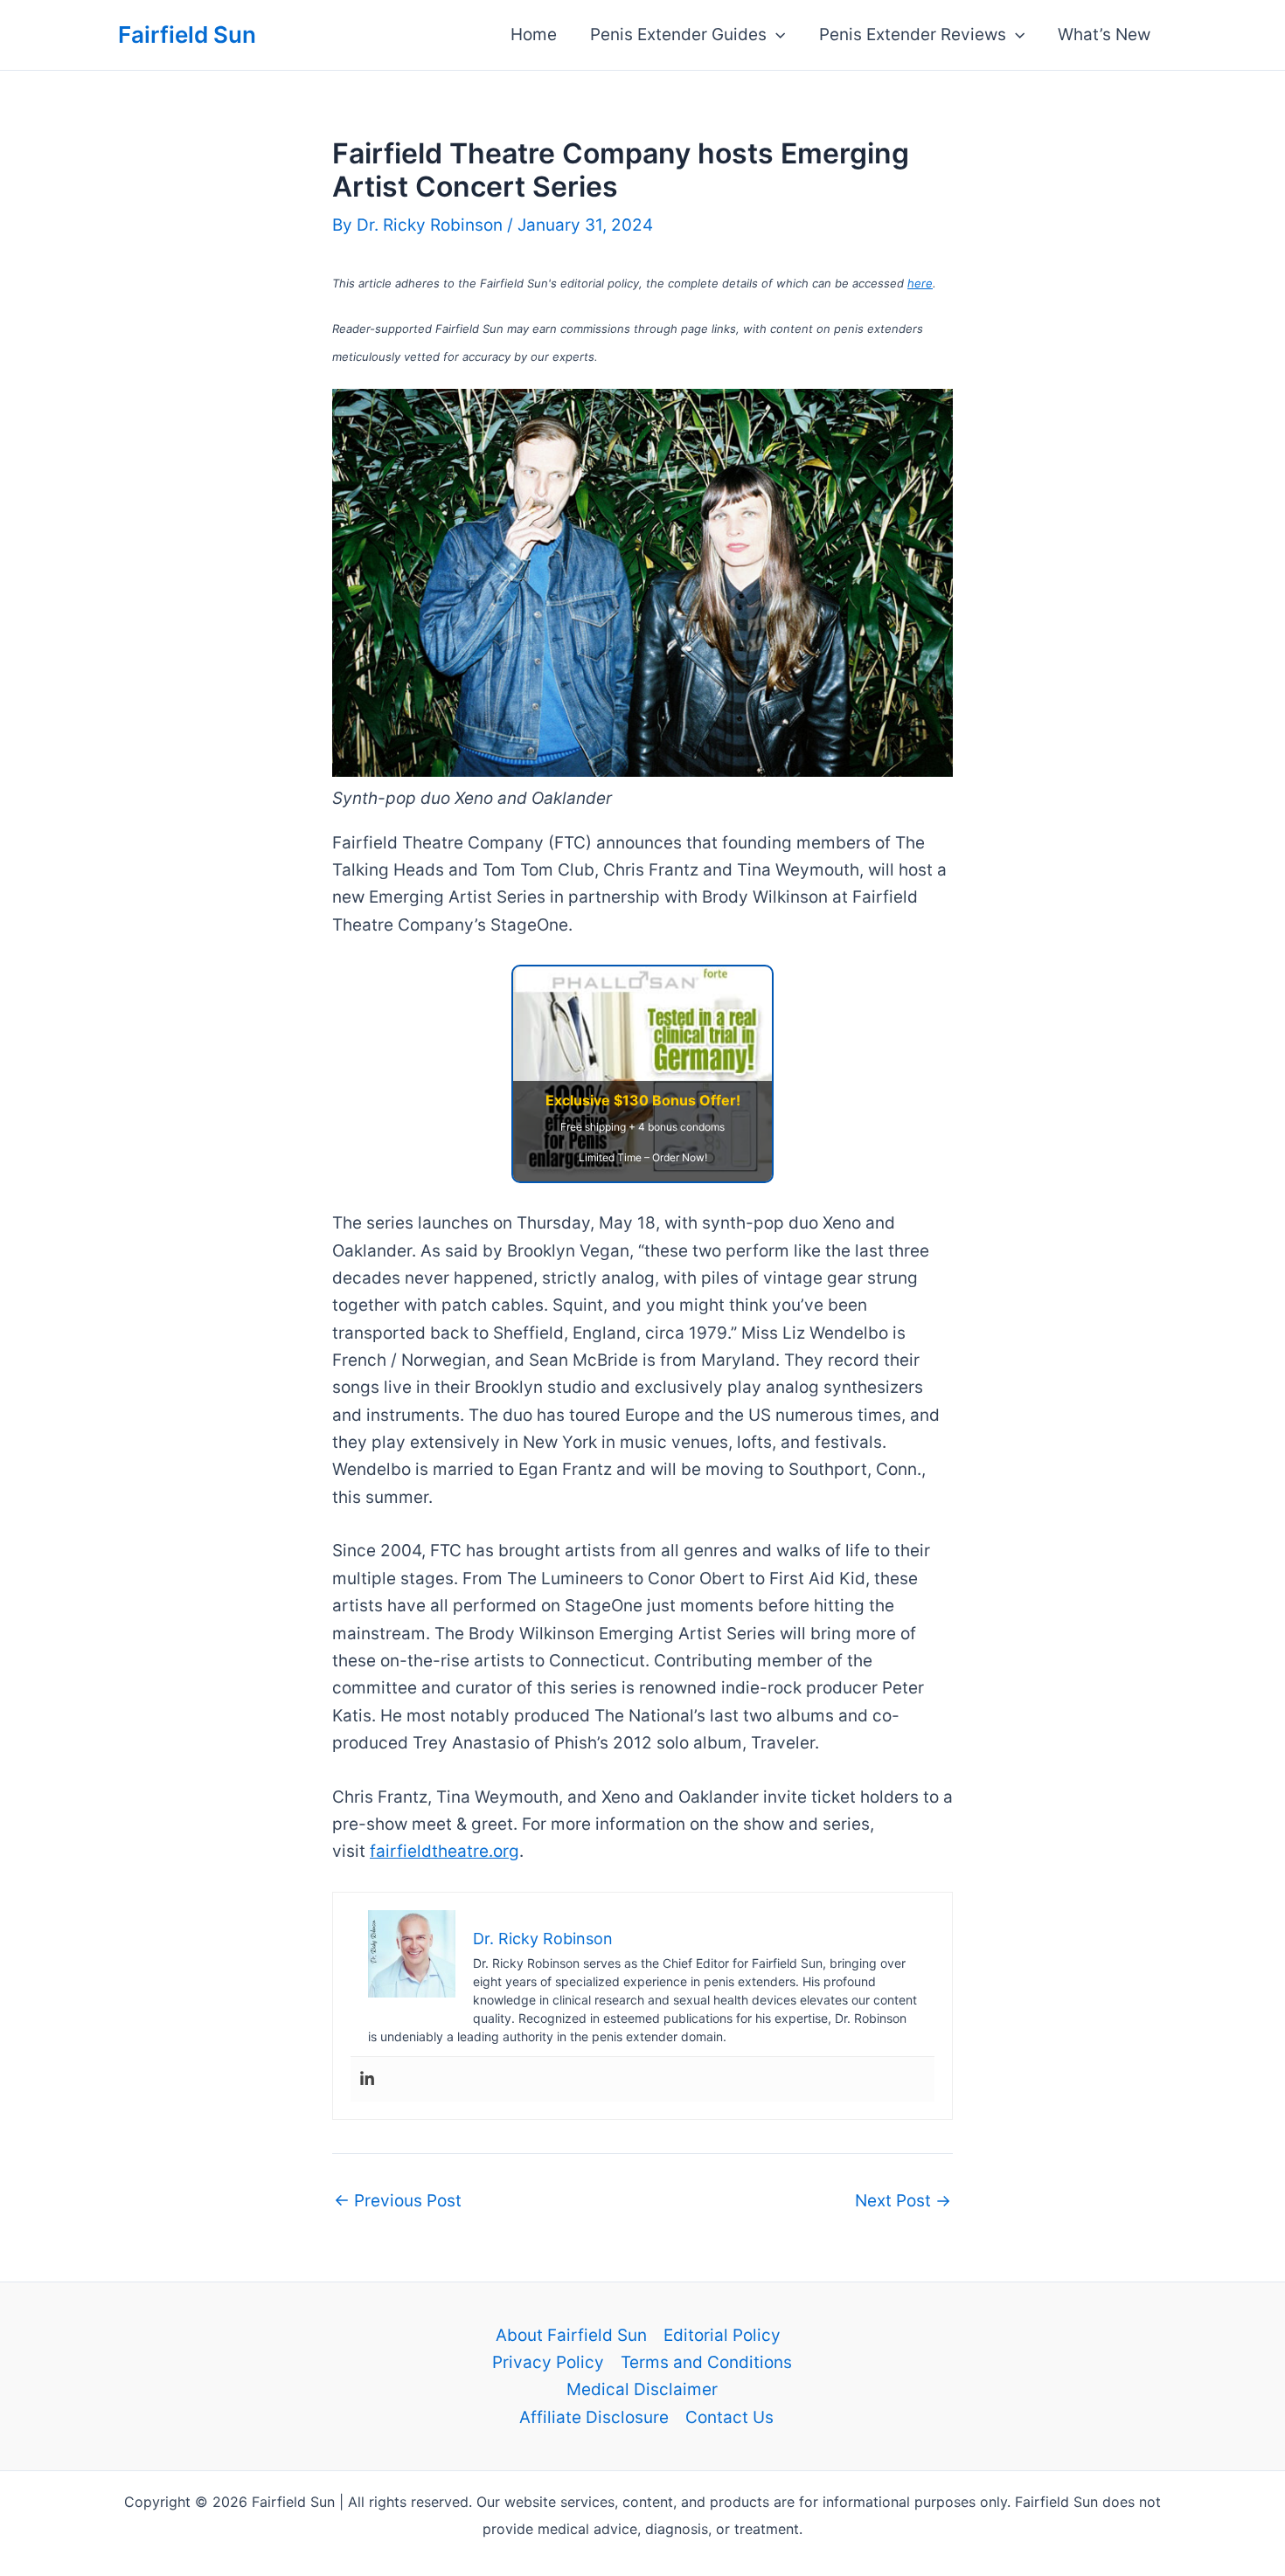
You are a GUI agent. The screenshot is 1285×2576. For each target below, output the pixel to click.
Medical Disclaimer (642, 2389)
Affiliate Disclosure (594, 2417)
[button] (776, 35)
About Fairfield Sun (571, 2335)
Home (534, 35)
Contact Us (729, 2417)
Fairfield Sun (187, 35)
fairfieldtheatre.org (445, 1851)
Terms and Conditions (706, 2362)
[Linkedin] (367, 2079)
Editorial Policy (722, 2335)
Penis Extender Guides (678, 35)
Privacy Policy (548, 2362)
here (920, 283)
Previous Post (398, 2201)
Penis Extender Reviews (913, 35)
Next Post (903, 2201)
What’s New (1104, 35)
